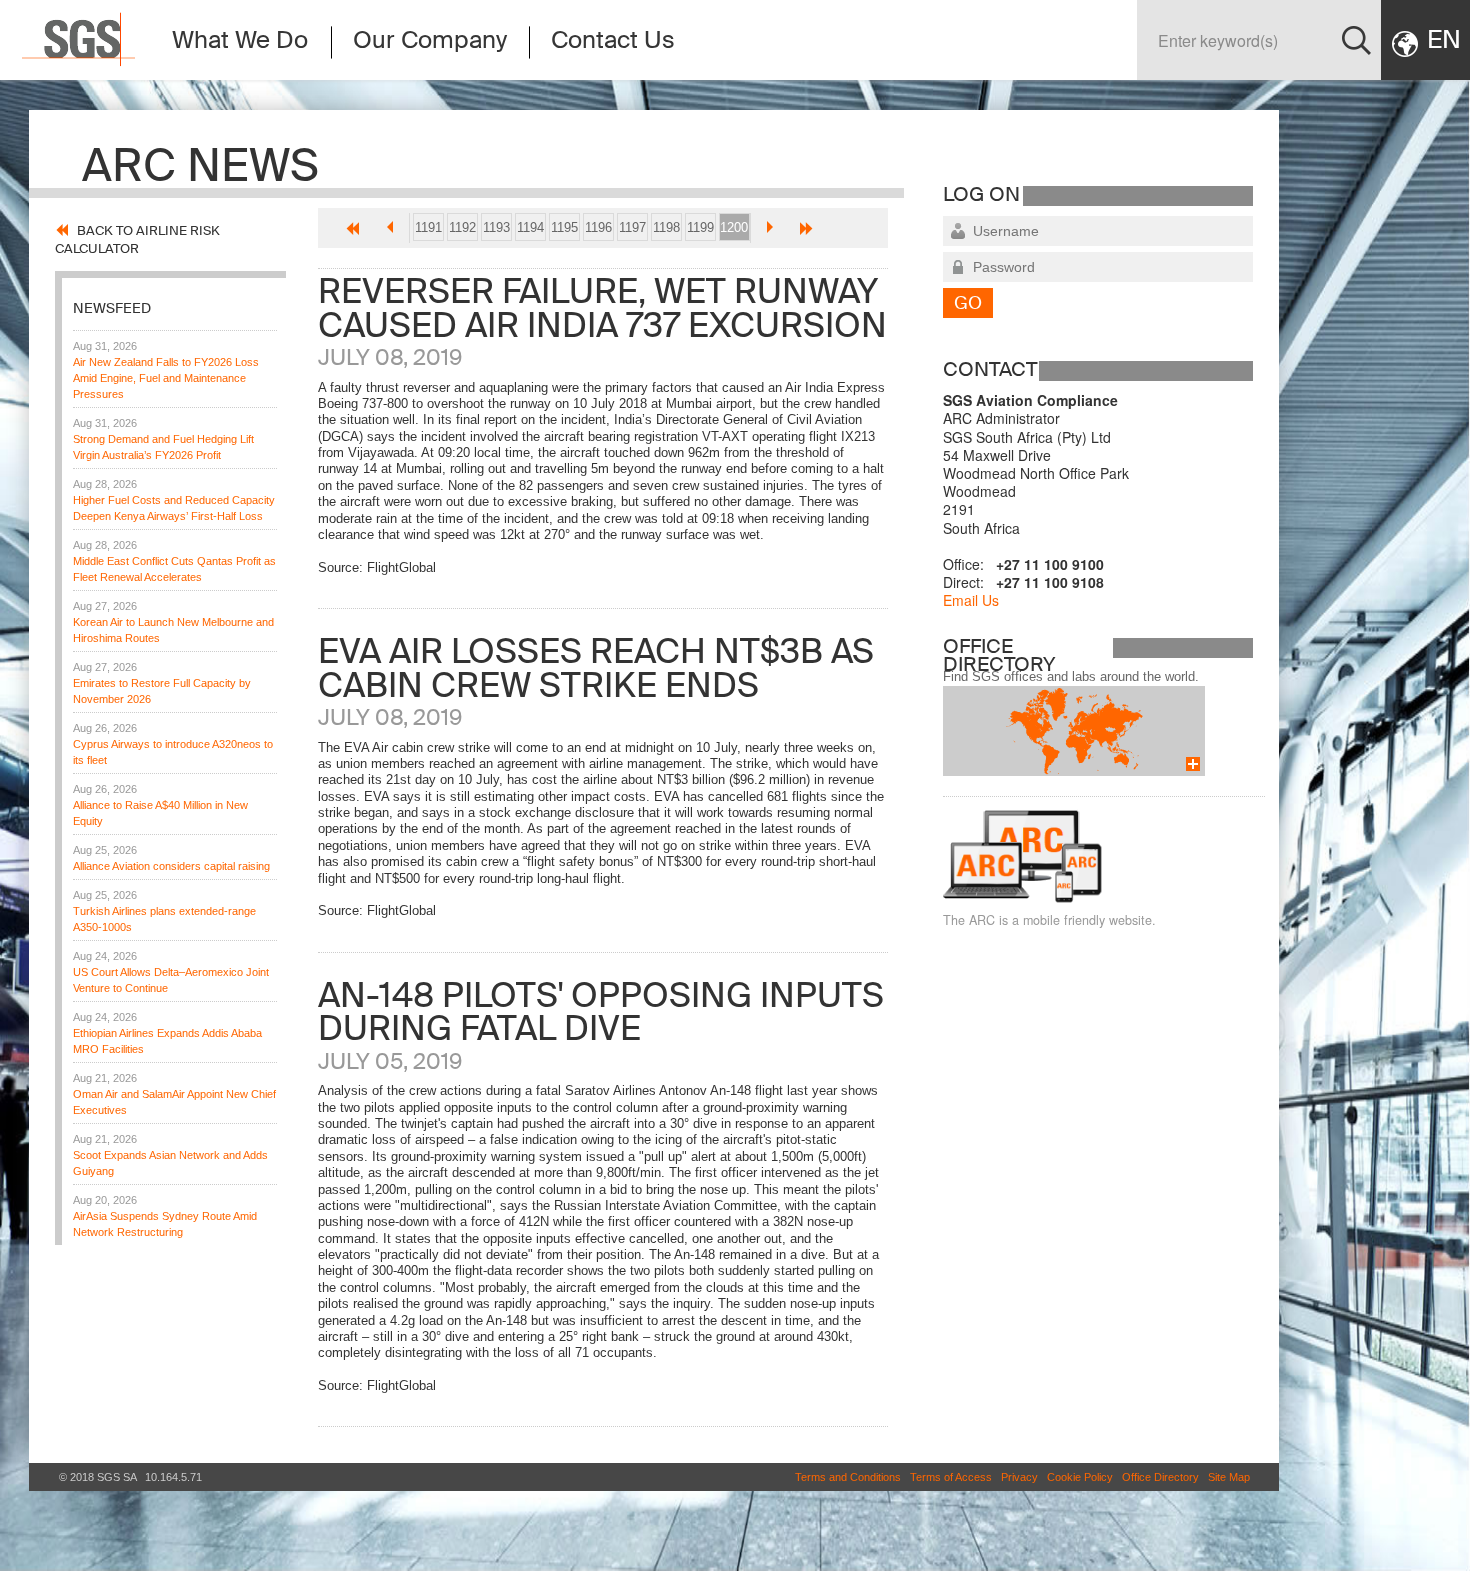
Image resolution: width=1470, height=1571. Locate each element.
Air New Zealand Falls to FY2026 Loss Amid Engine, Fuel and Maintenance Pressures (166, 378)
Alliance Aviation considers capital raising (171, 866)
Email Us (971, 600)
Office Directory (1160, 1477)
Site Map (1229, 1477)
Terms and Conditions (848, 1477)
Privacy (1019, 1477)
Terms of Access (951, 1477)
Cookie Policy (1080, 1477)
